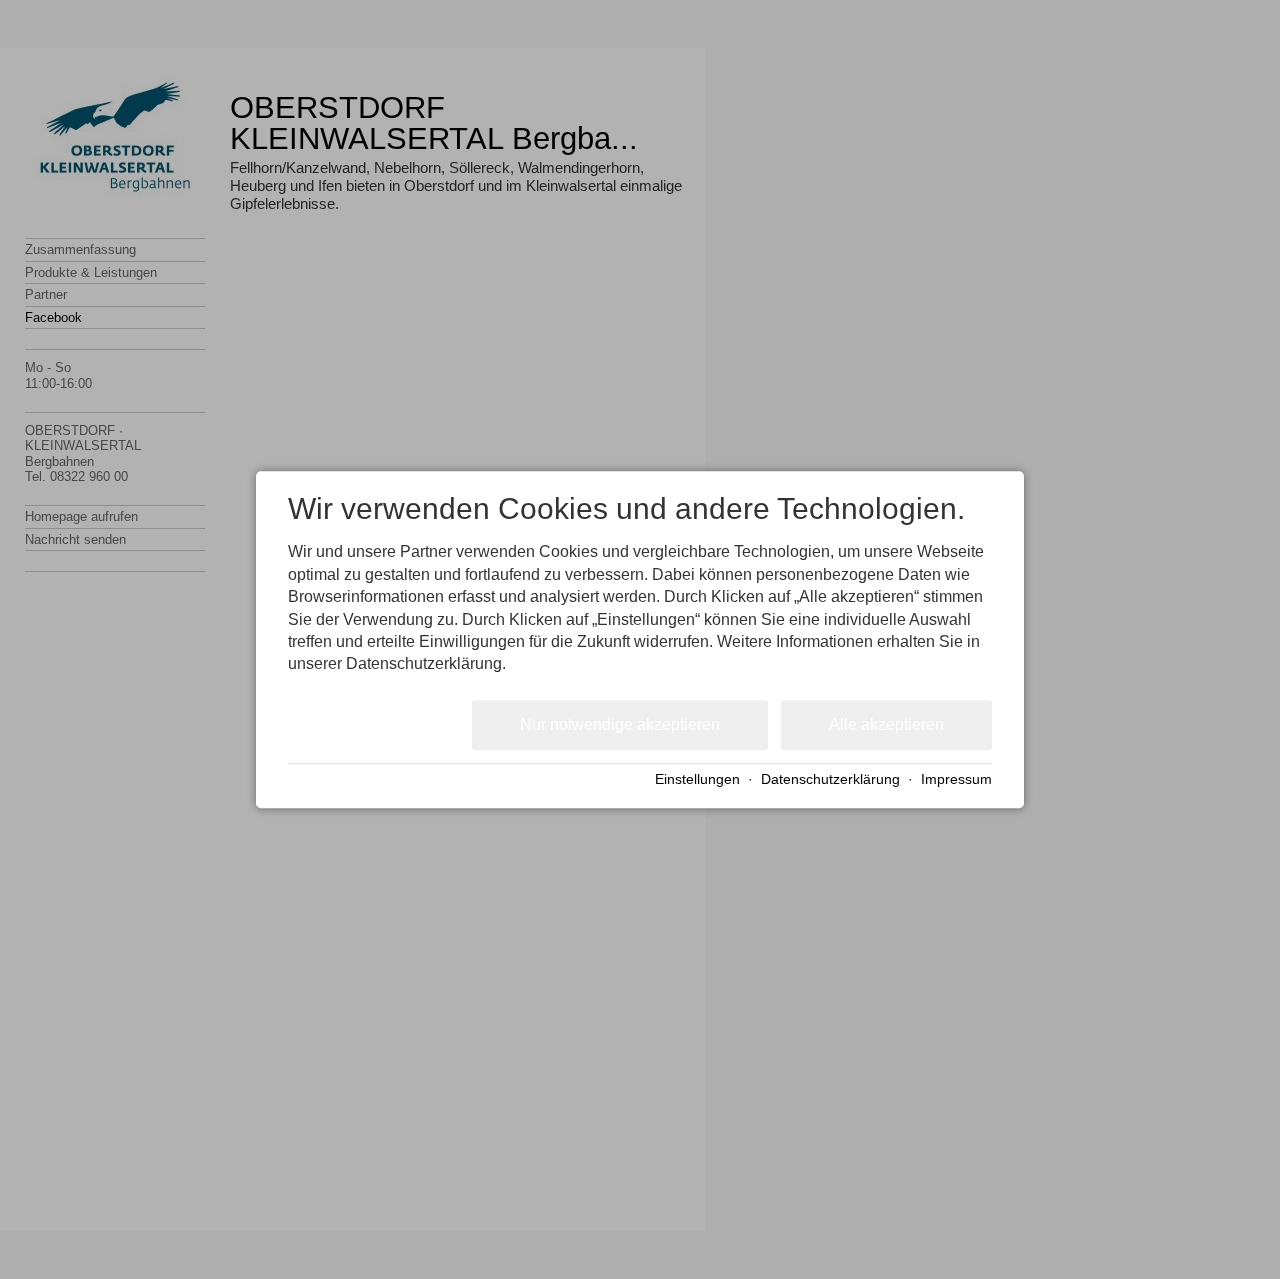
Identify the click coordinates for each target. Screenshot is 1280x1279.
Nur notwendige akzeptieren (620, 724)
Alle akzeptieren (886, 724)
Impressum (956, 780)
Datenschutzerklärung (830, 780)
